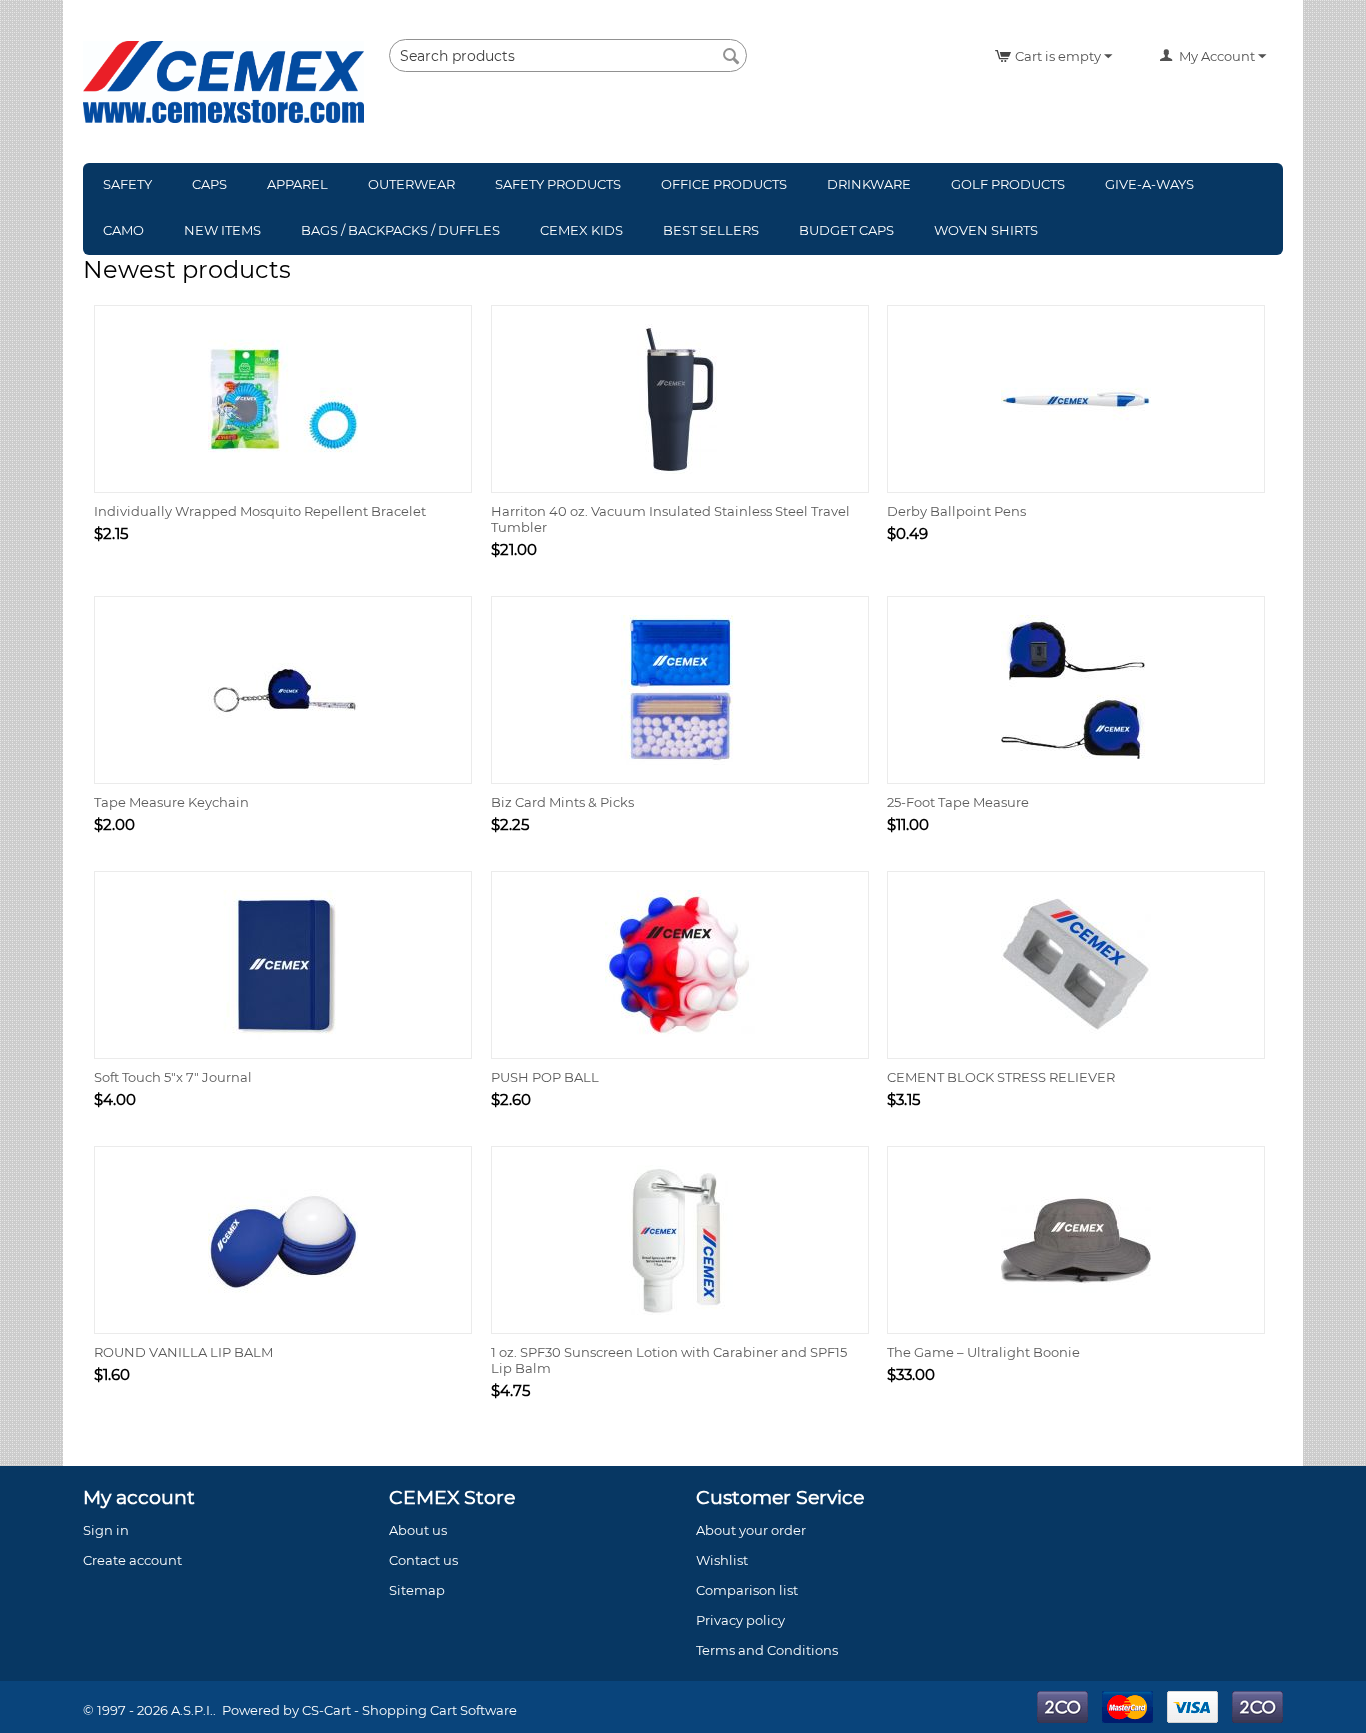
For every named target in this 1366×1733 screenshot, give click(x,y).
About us (418, 1530)
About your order (751, 1530)
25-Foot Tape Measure (958, 802)
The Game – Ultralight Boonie (983, 1352)
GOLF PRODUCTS (1008, 184)
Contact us (423, 1560)
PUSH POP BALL (545, 1077)
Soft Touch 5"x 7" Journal (173, 1077)
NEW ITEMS (222, 230)
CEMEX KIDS (581, 230)
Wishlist (722, 1560)
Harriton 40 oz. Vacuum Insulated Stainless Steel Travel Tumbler (670, 519)
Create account (132, 1560)
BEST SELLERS (711, 230)
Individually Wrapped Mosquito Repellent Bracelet (260, 511)
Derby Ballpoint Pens (956, 511)
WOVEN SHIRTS (986, 230)
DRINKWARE (869, 184)
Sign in (106, 1530)
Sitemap (417, 1590)
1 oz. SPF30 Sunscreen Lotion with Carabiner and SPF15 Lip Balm (669, 1360)
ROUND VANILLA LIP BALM (183, 1352)
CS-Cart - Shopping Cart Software (409, 1710)
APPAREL (297, 184)
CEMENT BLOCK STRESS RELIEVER (1001, 1077)
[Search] (732, 57)
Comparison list (747, 1590)
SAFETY (127, 184)
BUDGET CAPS (846, 230)
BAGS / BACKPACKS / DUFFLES (400, 230)
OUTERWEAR (411, 184)
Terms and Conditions (767, 1650)
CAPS (209, 184)
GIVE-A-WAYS (1149, 184)
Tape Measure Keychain (171, 802)
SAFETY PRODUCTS (558, 184)
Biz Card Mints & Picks (562, 802)
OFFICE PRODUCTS (724, 184)
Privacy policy (740, 1620)
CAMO (123, 230)
